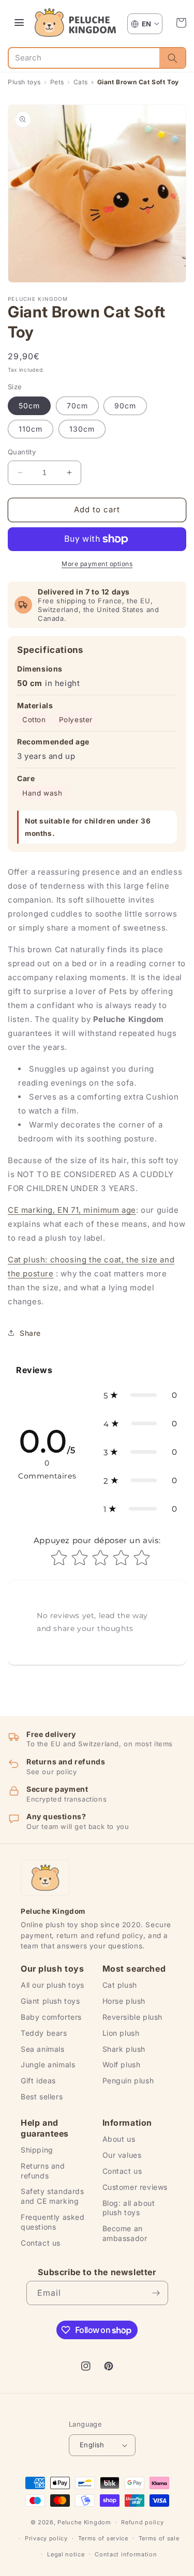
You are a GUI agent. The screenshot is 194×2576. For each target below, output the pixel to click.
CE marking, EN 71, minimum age (72, 1210)
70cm (77, 406)
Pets (57, 82)
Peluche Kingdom (84, 2522)
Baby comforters (51, 2017)
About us (119, 2139)
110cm (31, 429)
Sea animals (43, 2049)
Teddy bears (44, 2033)
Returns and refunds (43, 2171)
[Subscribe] (156, 2293)
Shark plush (124, 2049)
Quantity (22, 452)
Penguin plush (128, 2080)
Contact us (41, 2243)
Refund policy (142, 2522)
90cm (125, 406)
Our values (122, 2155)
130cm (82, 429)
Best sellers (42, 2097)
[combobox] (84, 58)
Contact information (126, 2554)
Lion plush (121, 2033)
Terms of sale (159, 2538)
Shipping (37, 2150)
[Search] (172, 58)
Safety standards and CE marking (53, 2196)
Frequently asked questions (53, 2222)
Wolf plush (122, 2064)
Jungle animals (48, 2064)
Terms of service (103, 2538)
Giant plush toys (50, 2001)
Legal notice (66, 2554)
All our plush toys (53, 1985)
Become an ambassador (125, 2233)
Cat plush (120, 1985)
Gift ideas (38, 2080)
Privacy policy (46, 2538)
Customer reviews (135, 2187)
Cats (81, 82)
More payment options (97, 564)
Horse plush (124, 2001)
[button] (181, 23)
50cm (29, 406)
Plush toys (24, 82)
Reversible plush (133, 2017)
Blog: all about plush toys (129, 2208)
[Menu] (19, 23)
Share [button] (30, 1333)
